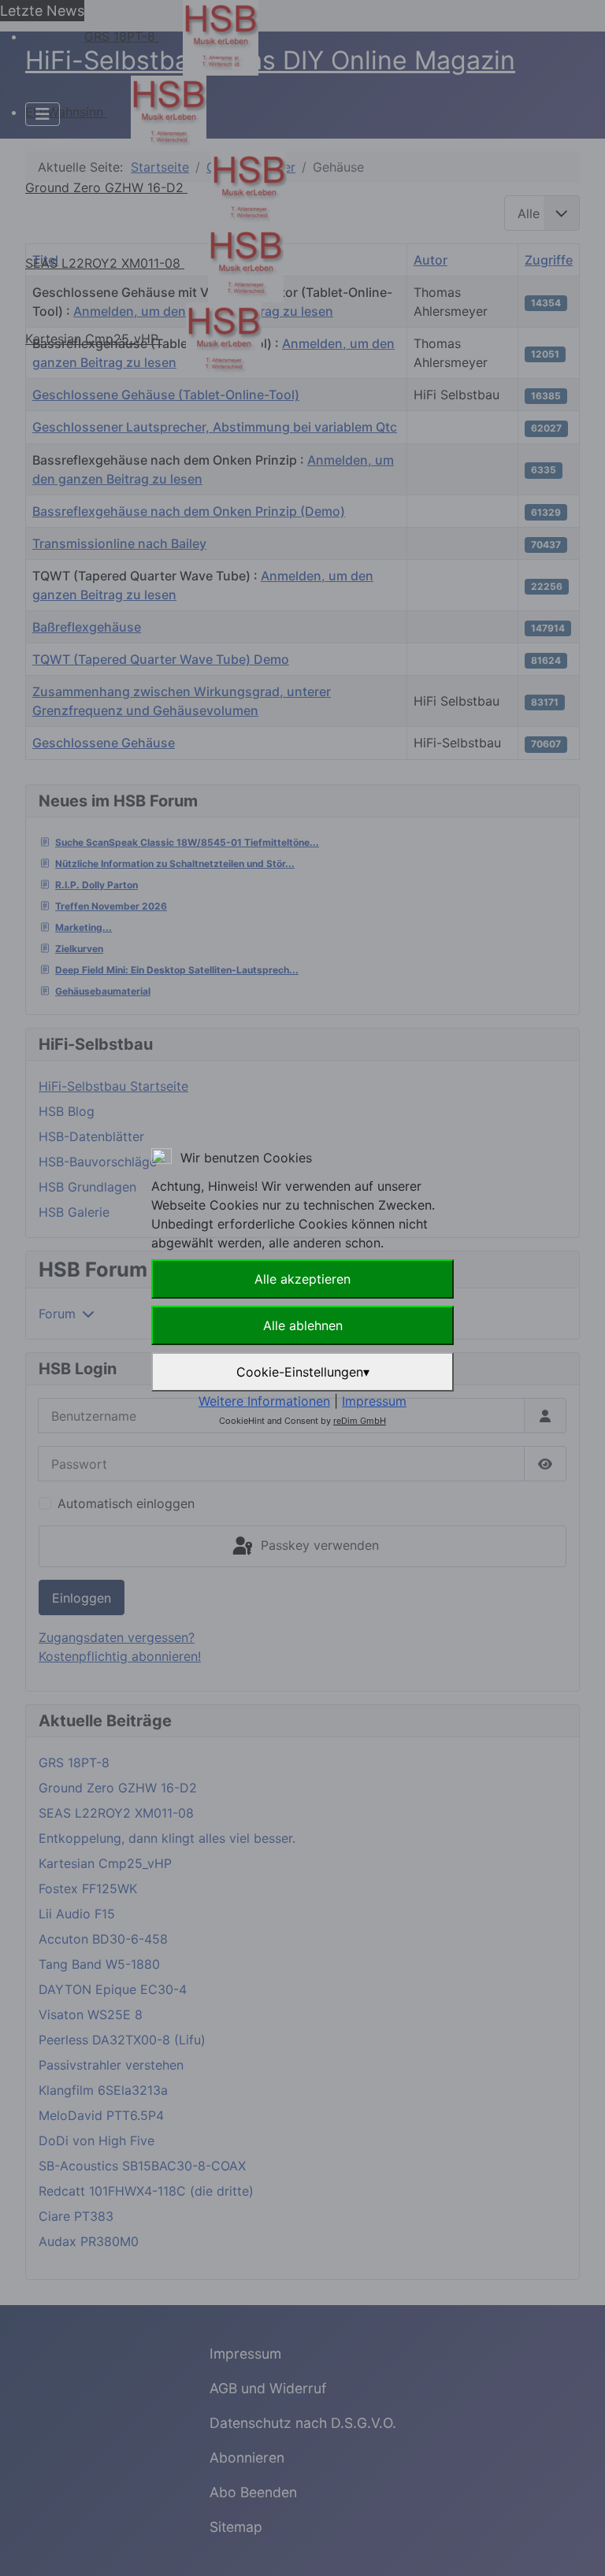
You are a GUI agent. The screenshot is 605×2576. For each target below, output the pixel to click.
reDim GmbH (360, 1421)
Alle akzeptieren (302, 1279)
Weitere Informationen (264, 1401)
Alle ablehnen (303, 1325)
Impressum (374, 1401)
